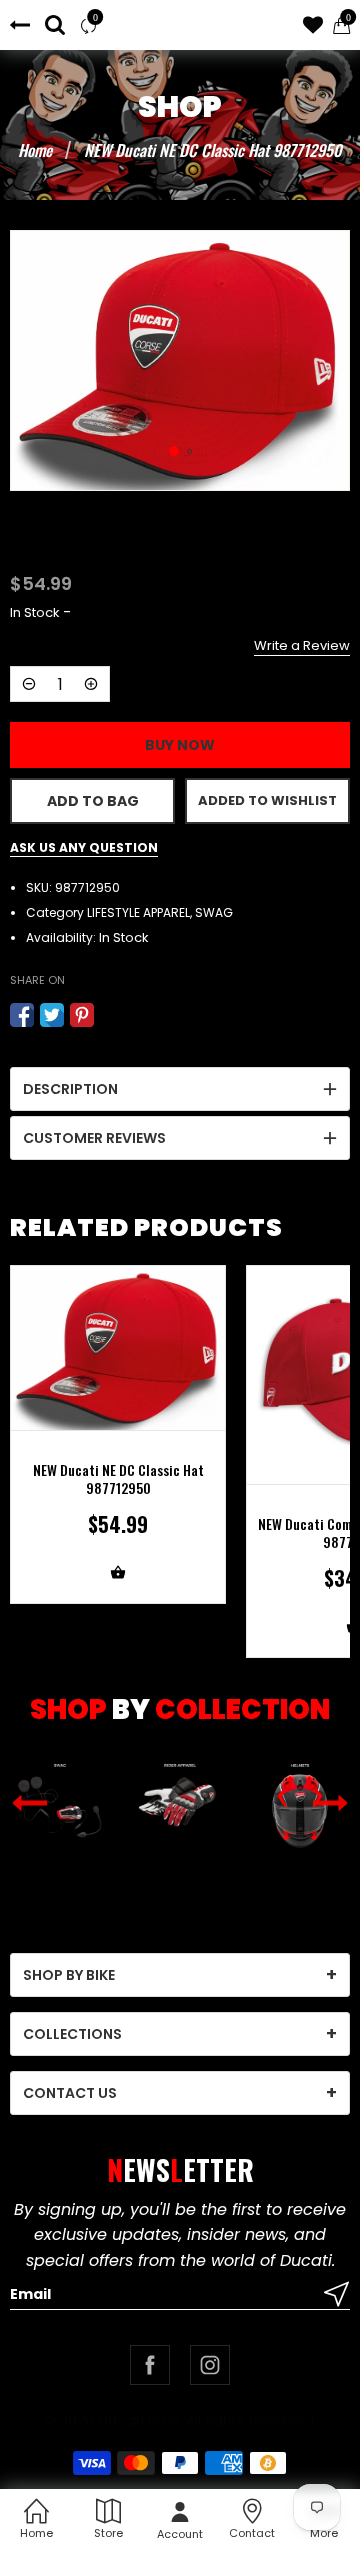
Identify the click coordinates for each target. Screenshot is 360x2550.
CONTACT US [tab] (70, 2093)
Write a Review (302, 645)
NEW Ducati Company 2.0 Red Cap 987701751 (118, 1533)
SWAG (214, 912)
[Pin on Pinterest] (82, 1015)
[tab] (180, 1089)
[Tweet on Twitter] (52, 1015)
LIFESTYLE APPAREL (138, 912)
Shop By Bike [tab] (69, 1975)
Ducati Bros (139, 2420)
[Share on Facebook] (22, 1015)
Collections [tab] (72, 2034)
